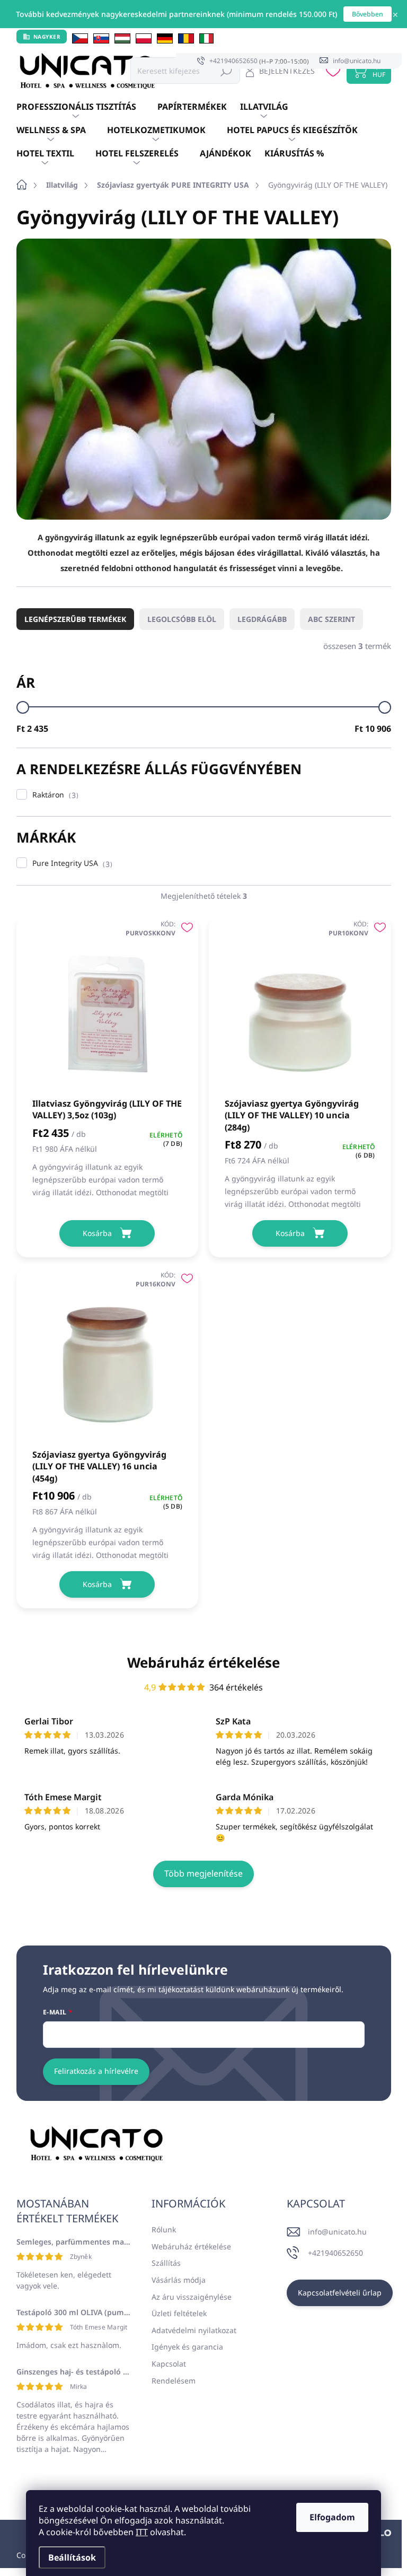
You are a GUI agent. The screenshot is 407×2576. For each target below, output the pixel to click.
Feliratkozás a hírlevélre (96, 2071)
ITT (142, 2532)
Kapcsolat (169, 2364)
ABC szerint (331, 619)
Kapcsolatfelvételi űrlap (340, 2293)
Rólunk (164, 2229)
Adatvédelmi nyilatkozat (194, 2330)
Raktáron (54, 795)
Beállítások (72, 2557)
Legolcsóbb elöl (182, 619)
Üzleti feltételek (179, 2313)
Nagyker (47, 37)
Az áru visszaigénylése (192, 2297)
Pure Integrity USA (71, 864)
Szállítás (166, 2263)
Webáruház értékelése (203, 1662)
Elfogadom (332, 2517)
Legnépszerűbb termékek (75, 619)
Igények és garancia (187, 2347)
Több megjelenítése (203, 1873)
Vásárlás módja (179, 2280)
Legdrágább (262, 619)
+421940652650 (335, 2253)
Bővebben (368, 14)
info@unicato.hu (337, 2232)
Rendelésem (174, 2381)
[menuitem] (87, 107)
